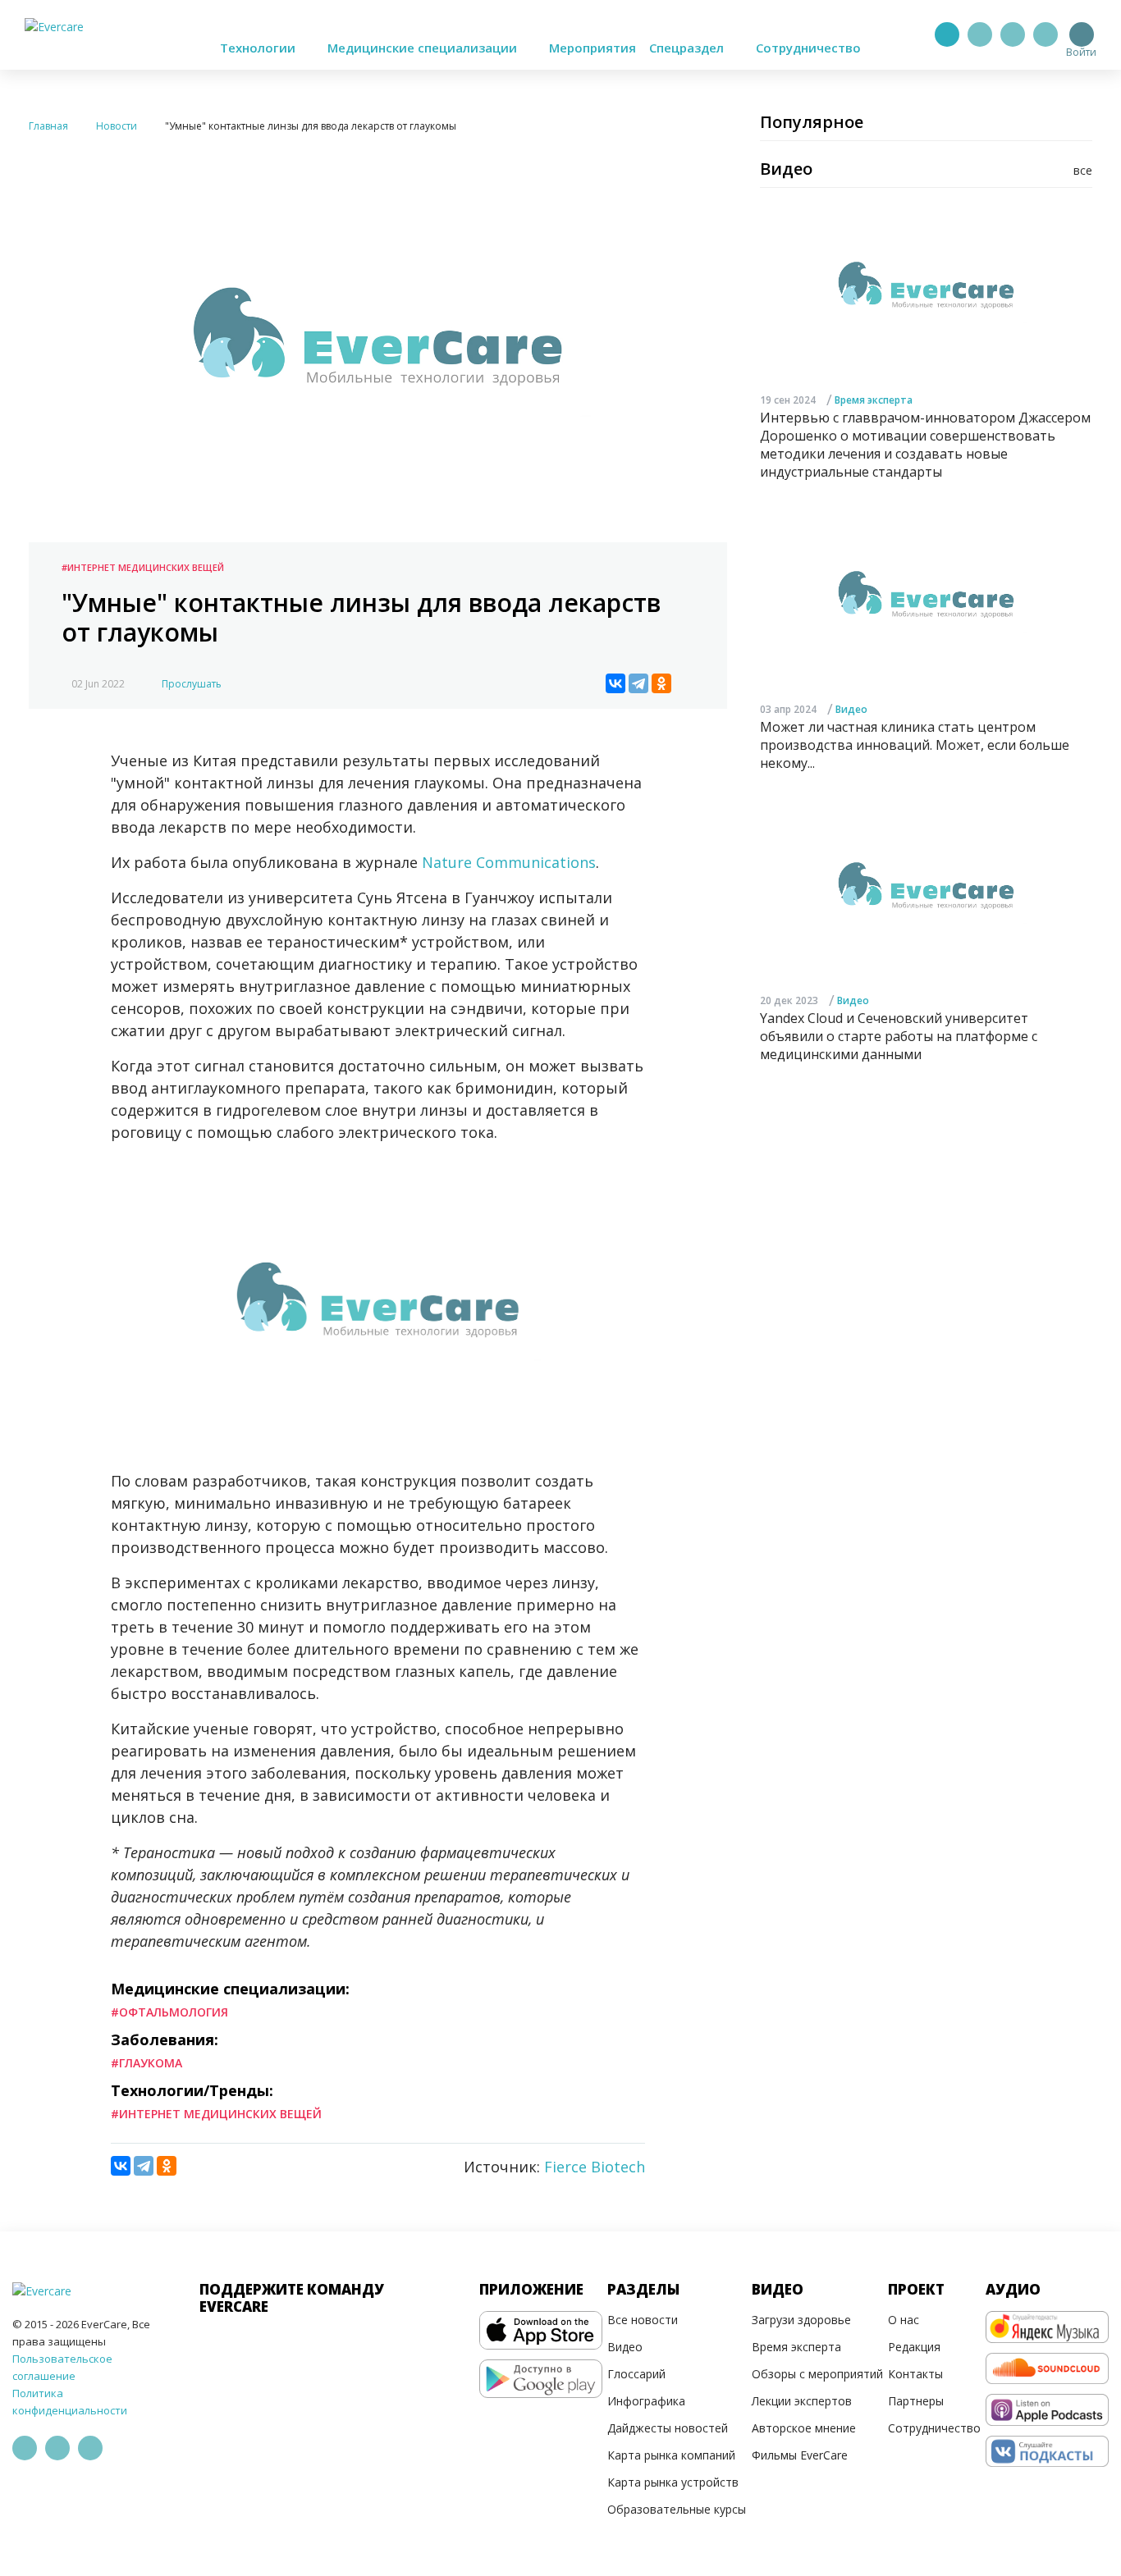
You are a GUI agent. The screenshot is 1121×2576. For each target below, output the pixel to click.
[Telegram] (980, 34)
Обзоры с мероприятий (817, 2374)
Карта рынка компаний (671, 2455)
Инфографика (646, 2401)
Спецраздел (688, 48)
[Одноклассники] (661, 683)
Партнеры (916, 2401)
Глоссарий (636, 2374)
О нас (904, 2320)
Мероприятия (593, 48)
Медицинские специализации (424, 48)
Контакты (915, 2374)
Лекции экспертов (802, 2401)
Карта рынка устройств (673, 2482)
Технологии (259, 48)
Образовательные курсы (677, 2509)
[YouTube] (1046, 34)
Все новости (643, 2320)
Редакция (914, 2347)
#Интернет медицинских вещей (143, 567)
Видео (851, 710)
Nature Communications (509, 862)
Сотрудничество (808, 48)
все (1083, 170)
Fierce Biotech (595, 2167)
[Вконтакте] (1013, 34)
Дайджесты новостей (668, 2428)
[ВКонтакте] (615, 683)
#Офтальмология (169, 2012)
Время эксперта (874, 400)
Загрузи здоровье (801, 2320)
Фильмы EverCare (800, 2455)
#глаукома (146, 2063)
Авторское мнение (804, 2428)
